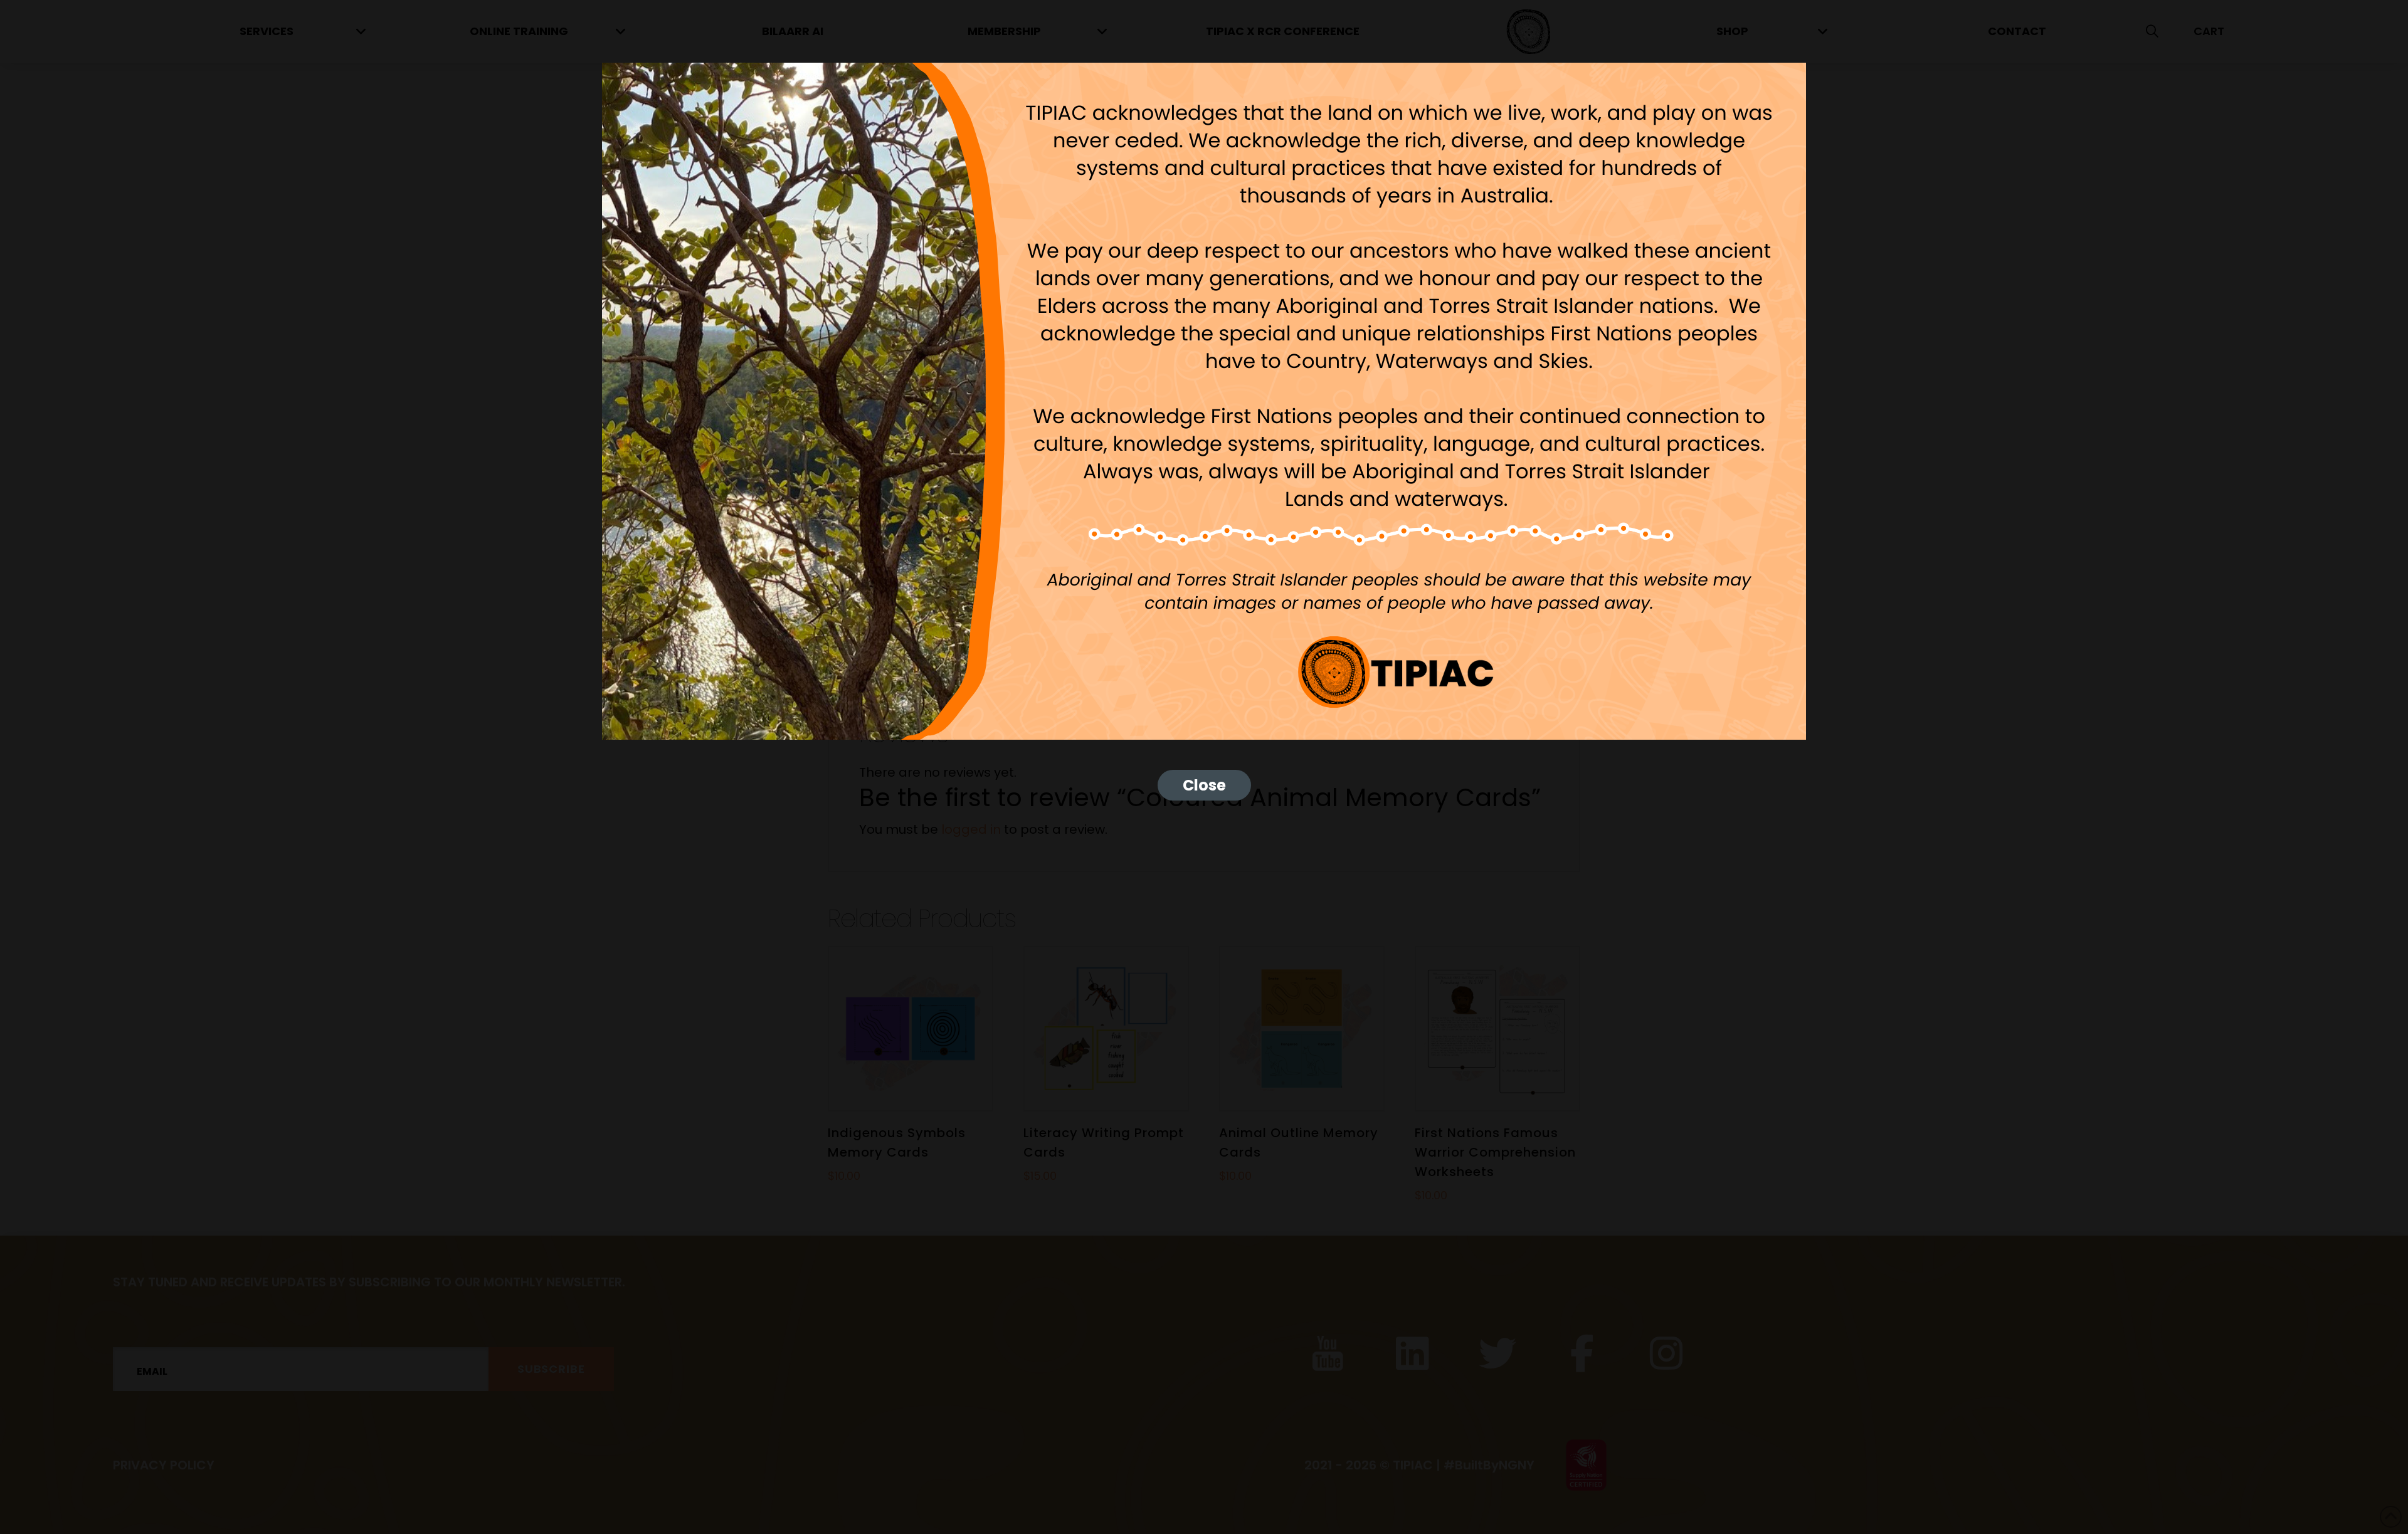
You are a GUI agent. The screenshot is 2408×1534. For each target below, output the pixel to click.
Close (1204, 785)
